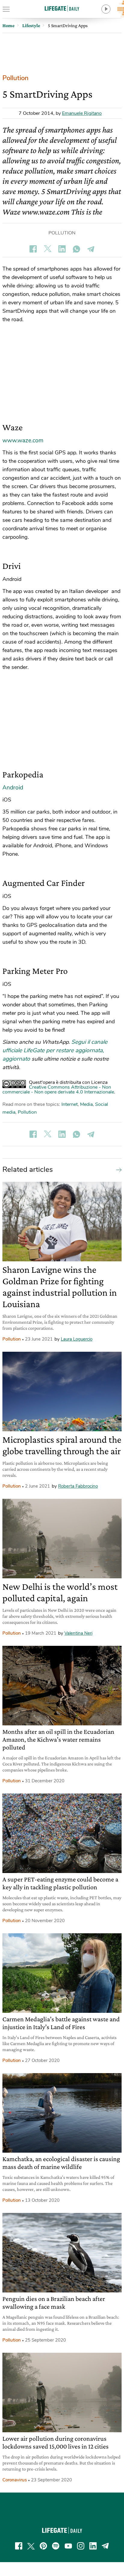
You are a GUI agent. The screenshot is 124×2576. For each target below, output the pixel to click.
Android (13, 788)
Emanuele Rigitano (82, 113)
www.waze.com (23, 441)
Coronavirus (15, 2480)
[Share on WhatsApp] (76, 249)
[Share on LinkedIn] (62, 249)
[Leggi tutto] (117, 1169)
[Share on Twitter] (48, 249)
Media (86, 1104)
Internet (70, 1104)
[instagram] (81, 2546)
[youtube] (68, 2546)
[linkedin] (93, 2546)
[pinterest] (43, 2546)
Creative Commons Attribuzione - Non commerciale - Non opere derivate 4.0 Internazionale (58, 1090)
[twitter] (31, 2546)
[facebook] (19, 2546)
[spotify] (56, 2546)
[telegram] (105, 2546)
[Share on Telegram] (91, 249)
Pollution (15, 78)
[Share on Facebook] (33, 249)
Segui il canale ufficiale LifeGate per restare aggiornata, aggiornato (55, 1050)
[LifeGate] (62, 8)
